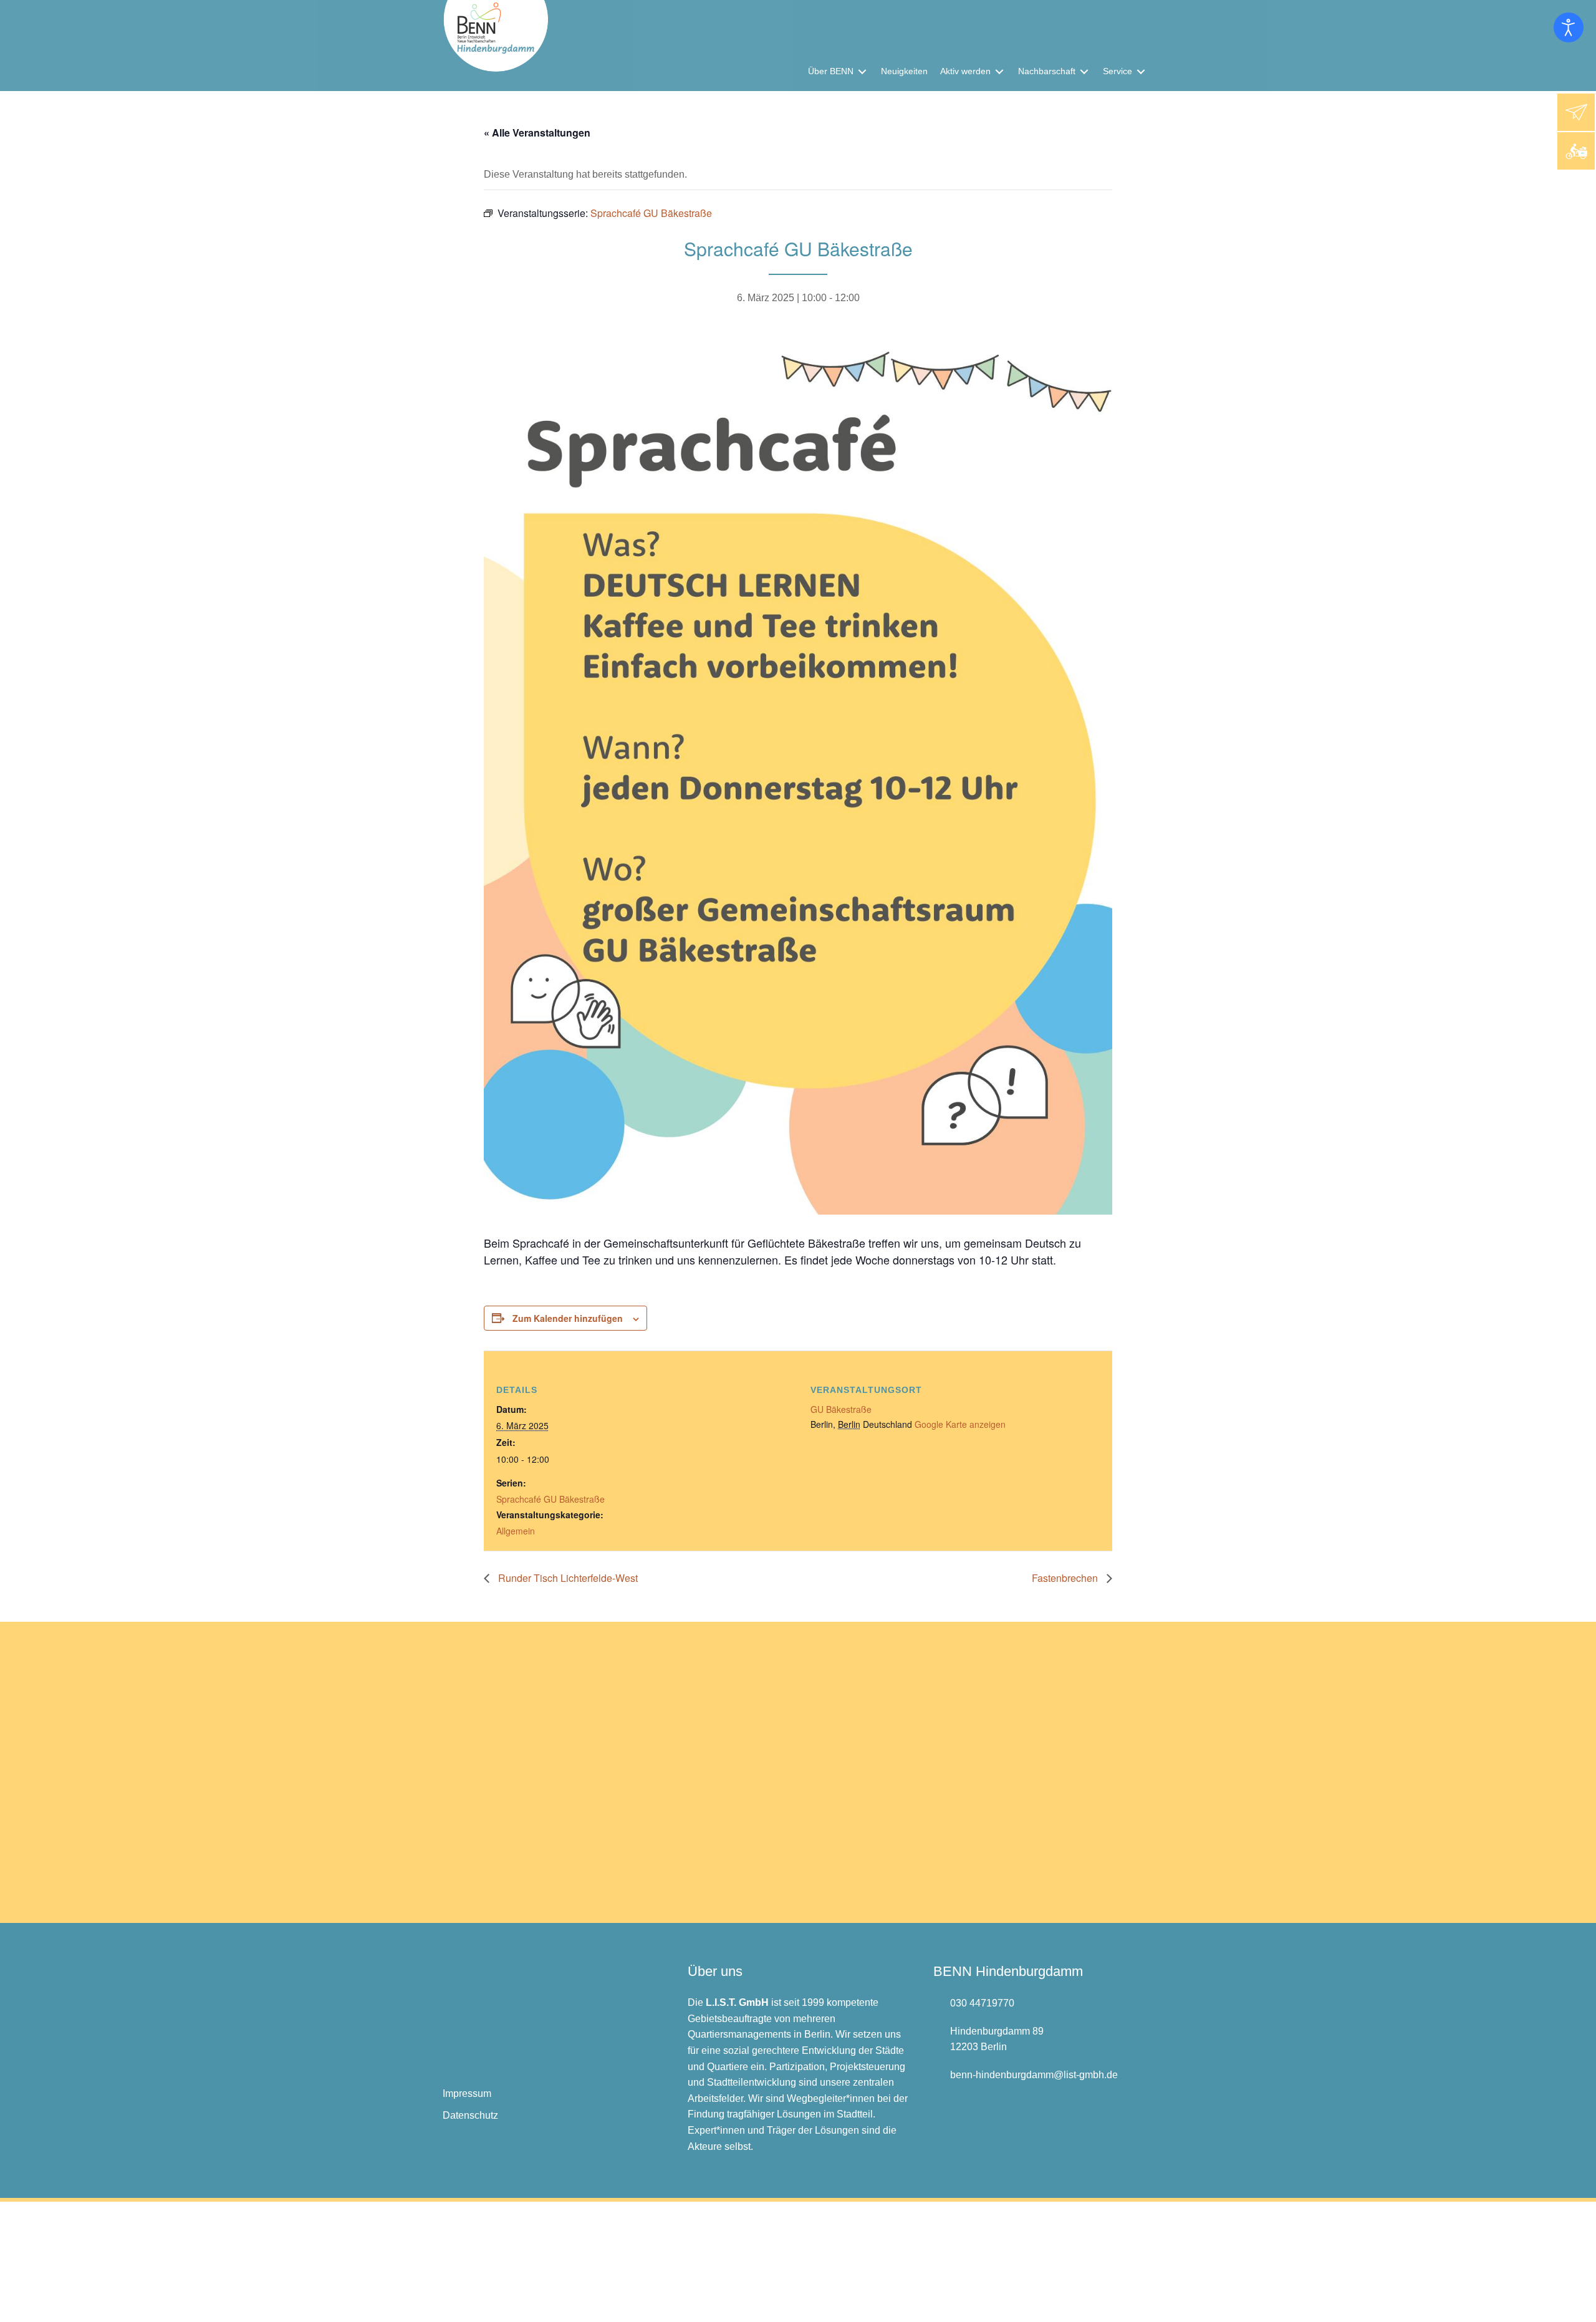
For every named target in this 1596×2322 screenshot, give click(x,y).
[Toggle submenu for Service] (1141, 71)
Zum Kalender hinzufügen (568, 1318)
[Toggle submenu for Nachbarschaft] (1084, 71)
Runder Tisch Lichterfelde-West (567, 1578)
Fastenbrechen (1066, 1578)
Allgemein (516, 1531)
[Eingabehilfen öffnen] (1569, 27)
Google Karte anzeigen (960, 1424)
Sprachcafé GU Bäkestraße (550, 1499)
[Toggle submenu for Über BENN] (862, 71)
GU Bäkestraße (841, 1409)
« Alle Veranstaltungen (537, 132)
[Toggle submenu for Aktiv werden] (999, 71)
